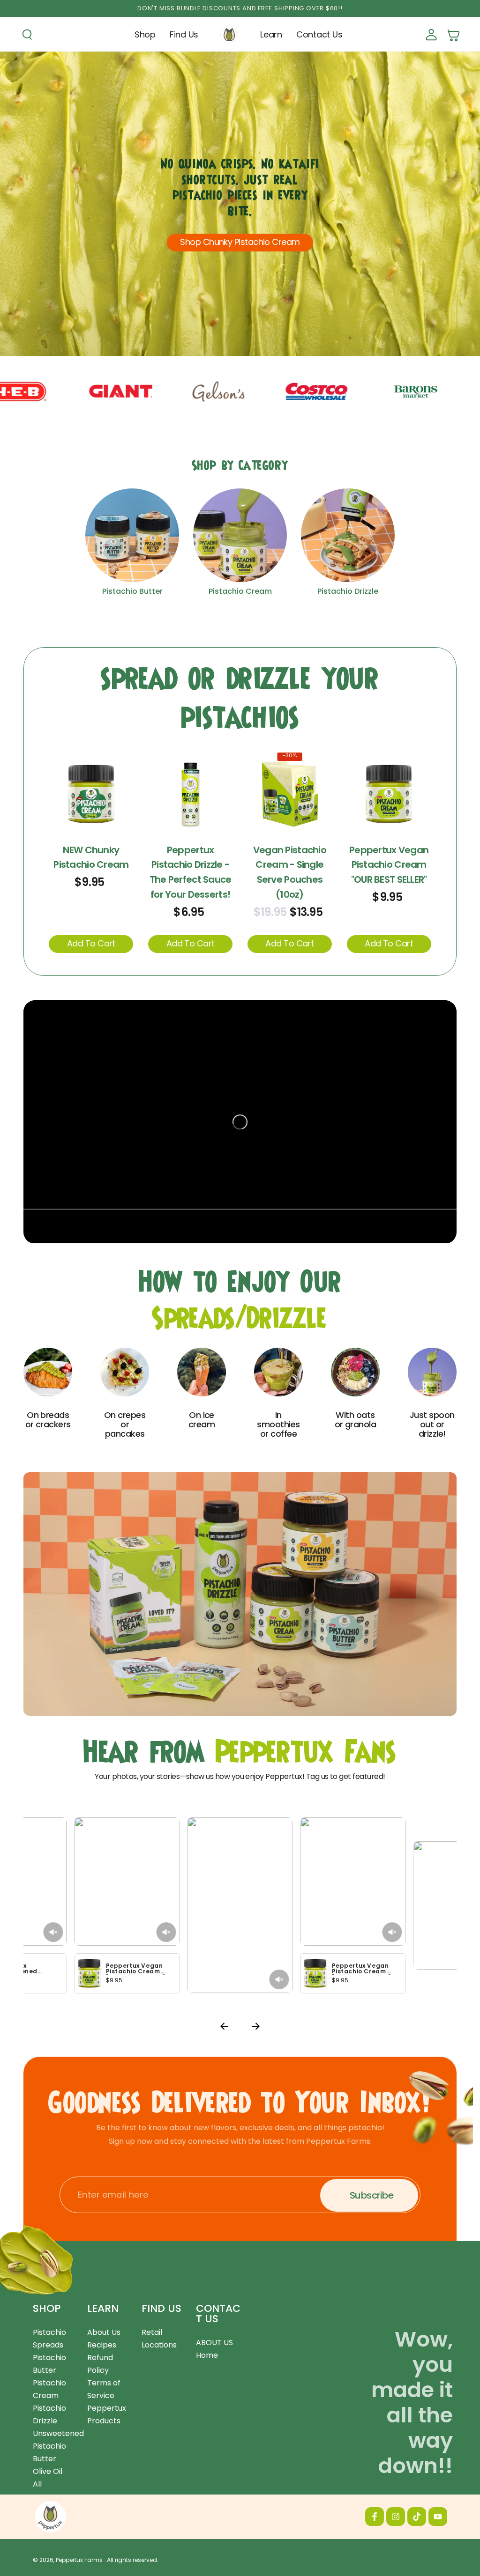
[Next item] (256, 2028)
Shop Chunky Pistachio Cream (240, 242)
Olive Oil (48, 2471)
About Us (104, 2332)
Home (207, 2355)
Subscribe (371, 2195)
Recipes (102, 2345)
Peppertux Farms (80, 2560)
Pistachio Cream (240, 591)
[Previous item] (224, 2028)
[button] (27, 35)
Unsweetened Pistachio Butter (58, 2446)
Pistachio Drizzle (348, 591)
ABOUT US (214, 2343)
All (37, 2484)
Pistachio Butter (132, 591)
